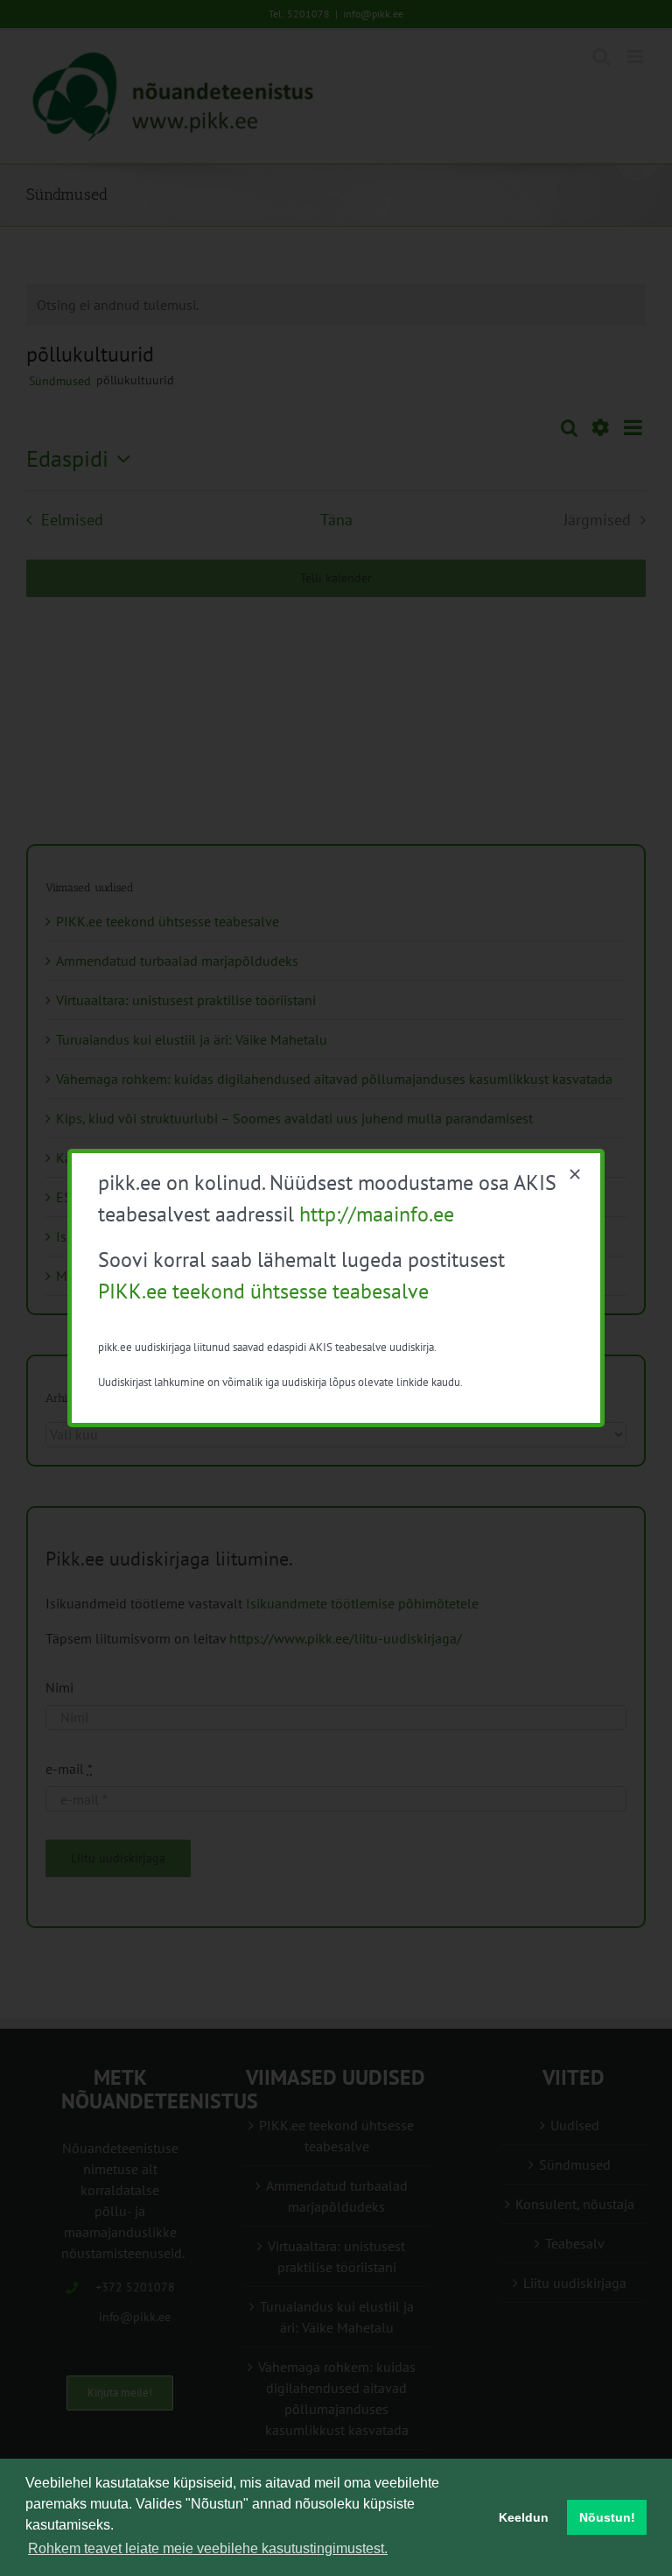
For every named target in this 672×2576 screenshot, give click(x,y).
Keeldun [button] (524, 2517)
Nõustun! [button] (607, 2517)
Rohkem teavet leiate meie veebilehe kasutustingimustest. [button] (208, 2548)
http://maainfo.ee (377, 1214)
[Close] (575, 1174)
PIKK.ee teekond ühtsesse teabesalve (263, 1291)
